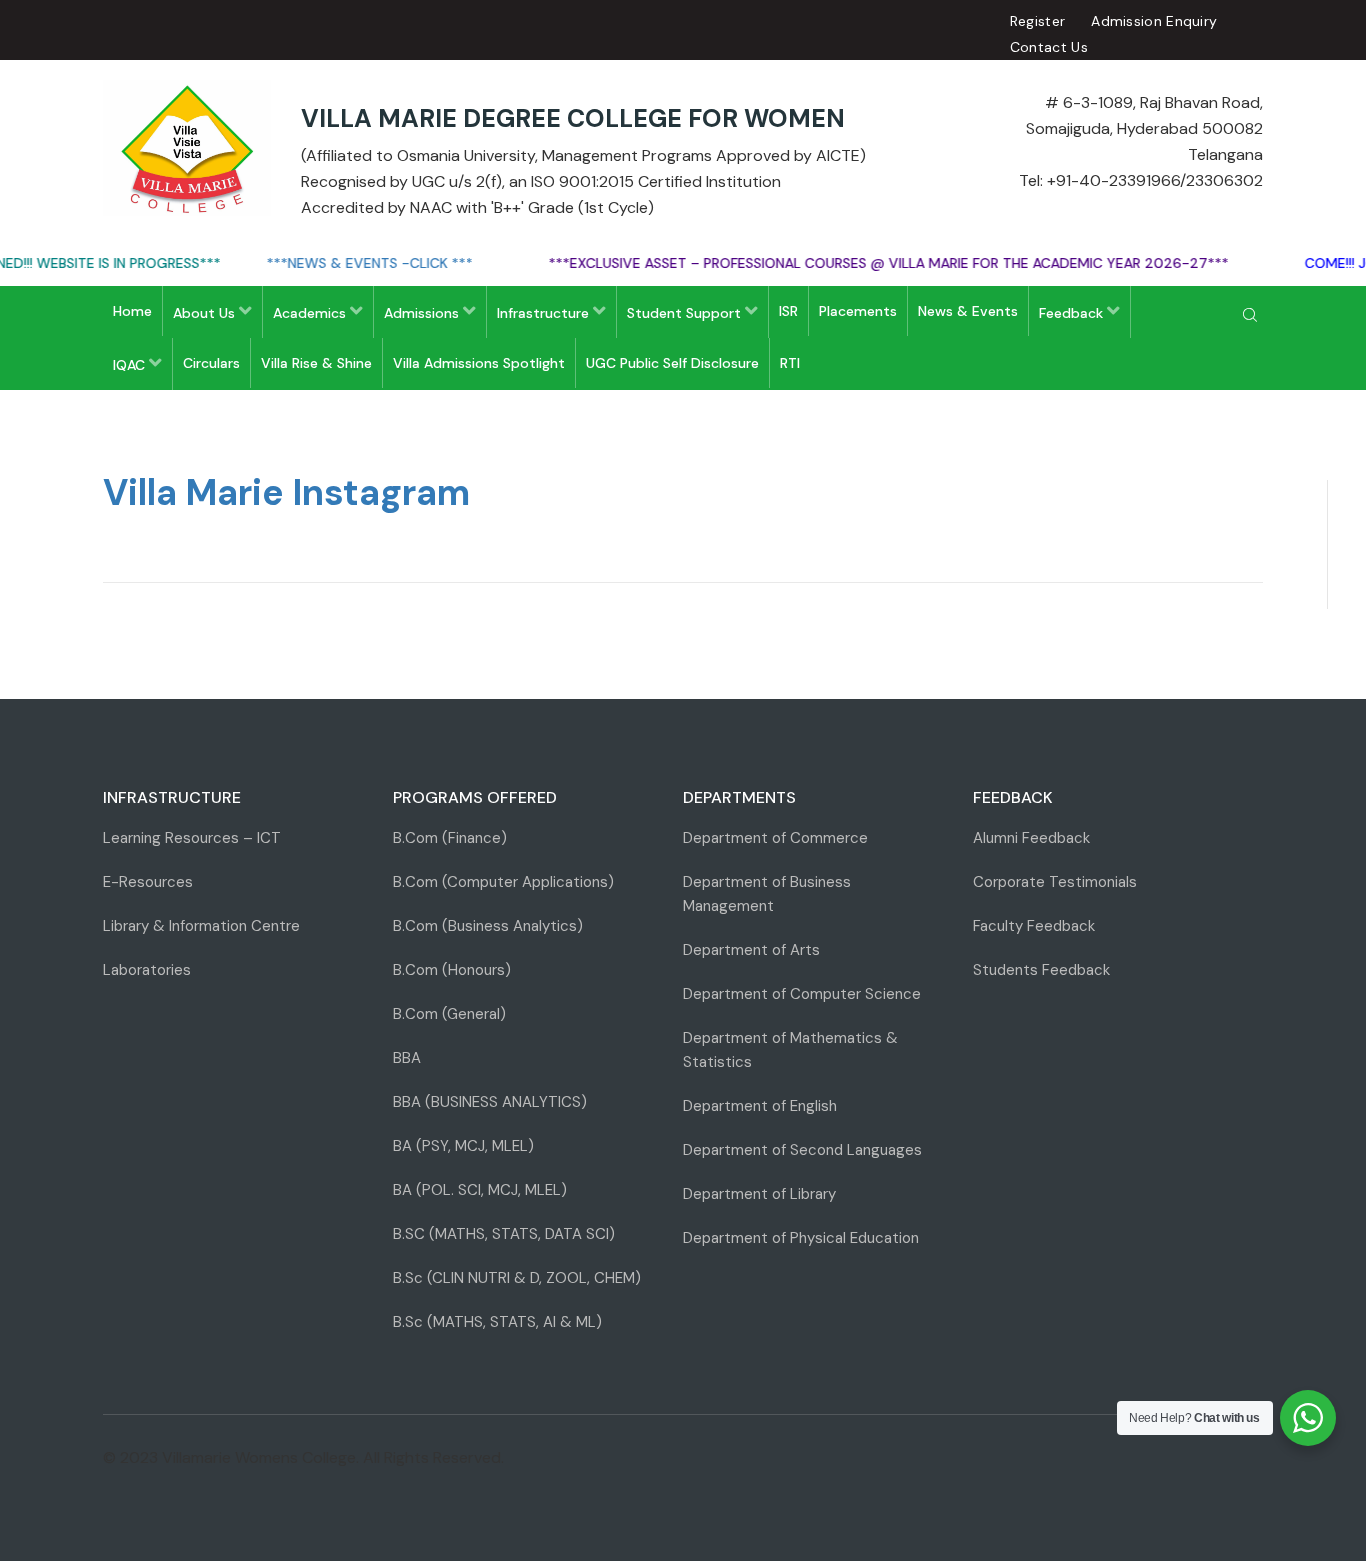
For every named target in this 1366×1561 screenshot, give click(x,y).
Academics (311, 313)
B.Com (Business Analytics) (488, 926)
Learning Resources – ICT (192, 838)
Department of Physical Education (801, 1238)
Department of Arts (751, 950)
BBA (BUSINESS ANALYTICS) (490, 1102)
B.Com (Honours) (452, 970)
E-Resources (148, 882)
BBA (407, 1058)
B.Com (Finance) (450, 838)
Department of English (760, 1106)
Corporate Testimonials (1055, 882)
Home (132, 311)
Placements (858, 311)
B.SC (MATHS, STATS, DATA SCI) (504, 1234)
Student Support (686, 313)
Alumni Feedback (1031, 838)
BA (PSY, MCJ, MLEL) (463, 1146)
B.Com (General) (449, 1014)
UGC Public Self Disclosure (672, 363)
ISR (788, 311)
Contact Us (1049, 47)
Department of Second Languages (802, 1150)
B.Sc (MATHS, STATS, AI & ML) (497, 1322)
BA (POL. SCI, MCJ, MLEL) (480, 1190)
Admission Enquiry (1154, 21)
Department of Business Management (767, 894)
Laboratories (147, 970)
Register (1037, 21)
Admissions (423, 313)
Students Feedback (1041, 970)
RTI (790, 363)
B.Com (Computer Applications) (503, 882)
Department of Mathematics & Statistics (790, 1050)
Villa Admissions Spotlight (479, 363)
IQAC (131, 365)
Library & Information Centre (201, 926)
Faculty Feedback (1034, 926)
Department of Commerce (775, 838)
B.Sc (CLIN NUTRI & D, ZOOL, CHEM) (517, 1278)
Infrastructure (545, 313)
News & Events (968, 311)
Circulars (211, 363)
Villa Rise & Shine (316, 363)
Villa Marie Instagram (286, 492)
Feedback (1073, 313)
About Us (206, 313)
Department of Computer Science (802, 994)
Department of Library (759, 1194)
